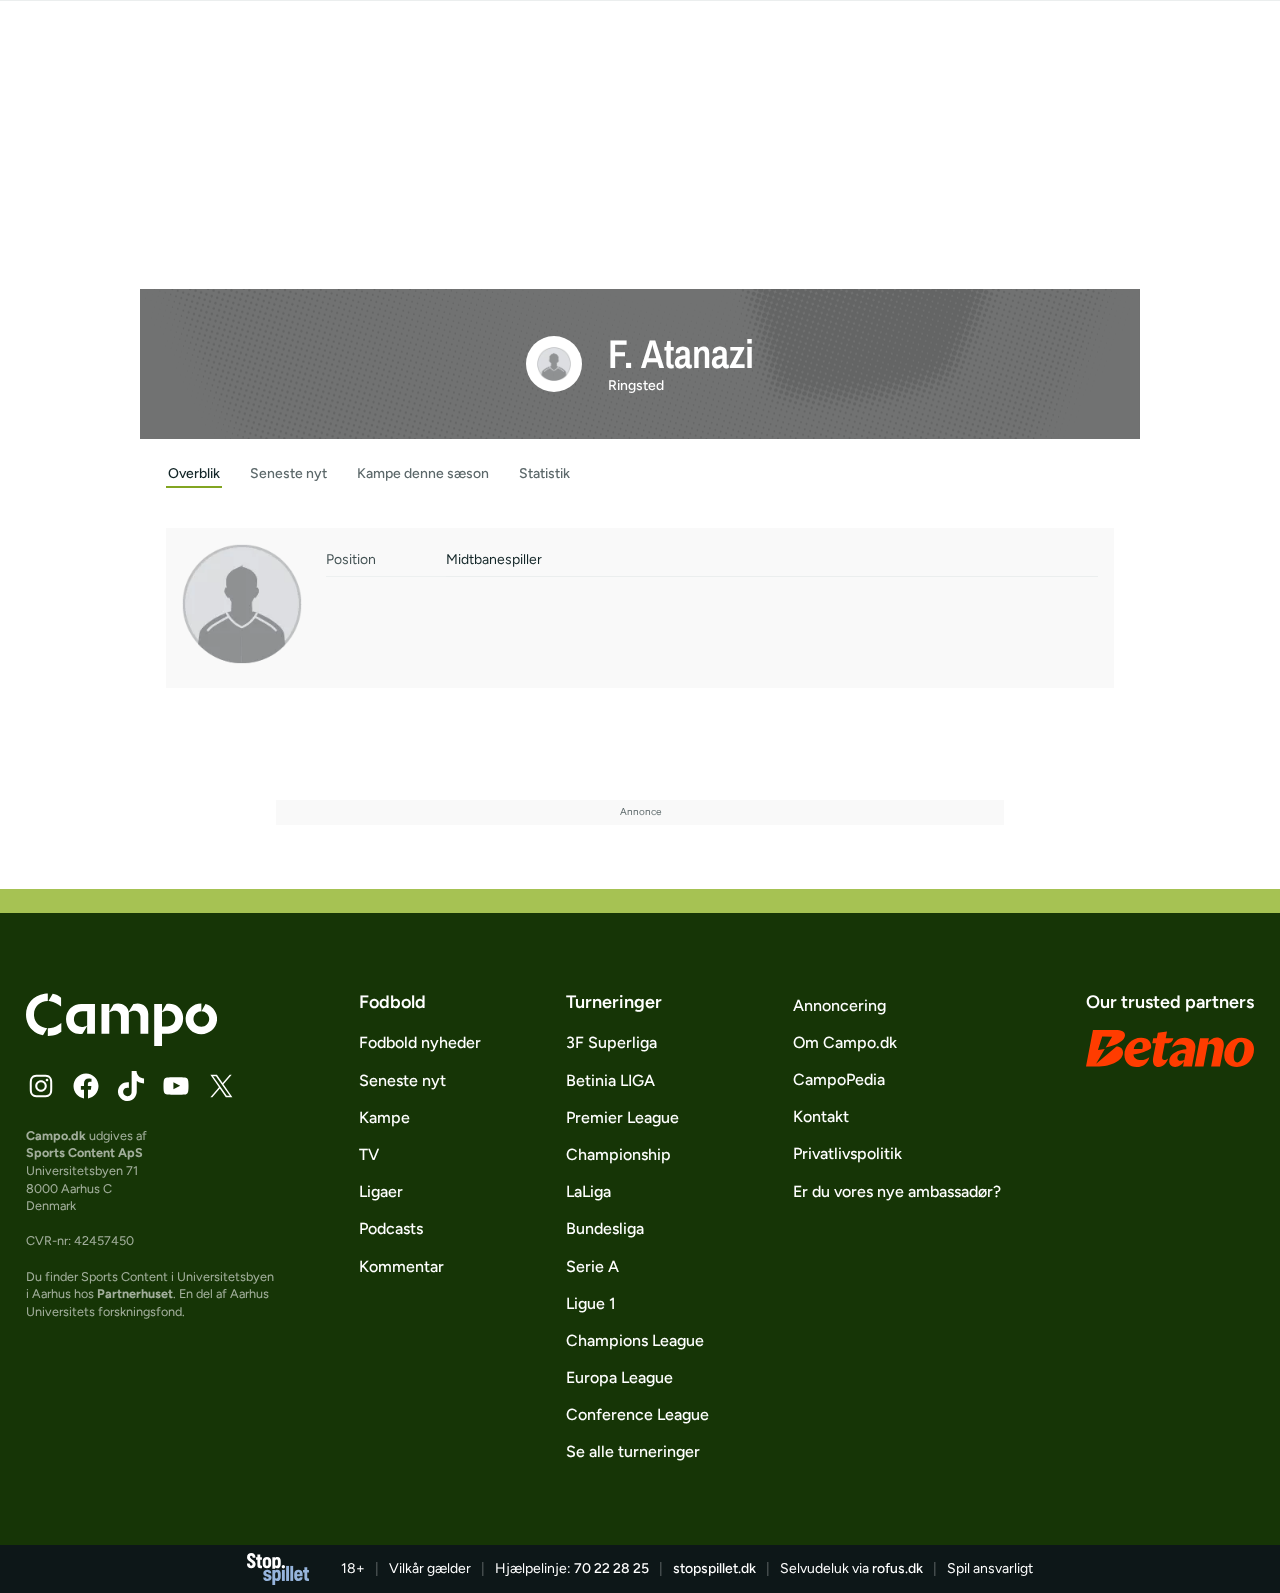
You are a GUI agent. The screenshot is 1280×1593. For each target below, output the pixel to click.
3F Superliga (611, 1042)
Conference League (637, 1414)
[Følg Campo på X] (221, 1086)
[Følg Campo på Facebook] (86, 1086)
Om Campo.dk (845, 1042)
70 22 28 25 (611, 1568)
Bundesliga (605, 1228)
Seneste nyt (402, 1080)
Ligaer (381, 1191)
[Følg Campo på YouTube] (176, 1086)
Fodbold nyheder (420, 1042)
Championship (618, 1154)
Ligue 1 (591, 1303)
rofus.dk (897, 1568)
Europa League (619, 1377)
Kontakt (821, 1116)
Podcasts (391, 1228)
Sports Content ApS (84, 1152)
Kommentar (401, 1266)
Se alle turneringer (633, 1451)
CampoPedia (839, 1079)
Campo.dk (56, 1135)
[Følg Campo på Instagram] (41, 1086)
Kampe (384, 1117)
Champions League (635, 1340)
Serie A (592, 1266)
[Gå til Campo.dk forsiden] (121, 1040)
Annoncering (839, 1005)
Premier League (622, 1117)
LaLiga (588, 1191)
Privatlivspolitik (847, 1153)
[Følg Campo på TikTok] (131, 1086)
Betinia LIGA (610, 1080)
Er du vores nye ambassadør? (897, 1191)
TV (369, 1154)
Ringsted (636, 385)
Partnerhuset (135, 1293)
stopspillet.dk (714, 1568)
